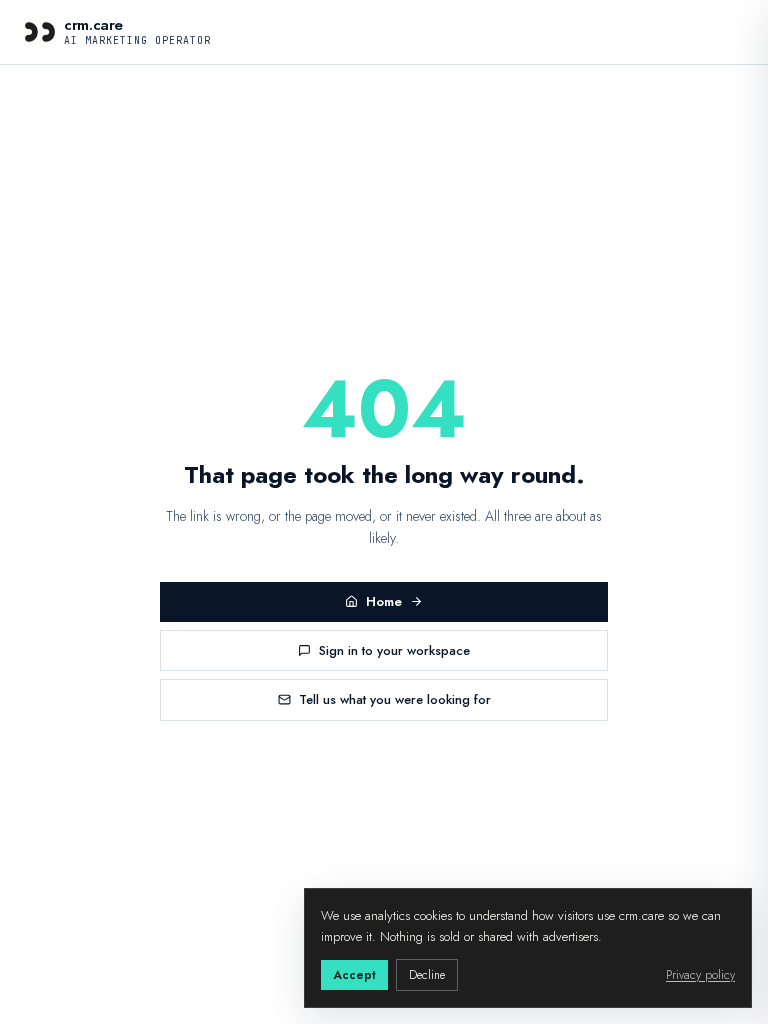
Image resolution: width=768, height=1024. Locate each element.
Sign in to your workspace (394, 650)
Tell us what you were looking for (395, 699)
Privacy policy (700, 975)
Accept (354, 975)
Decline (427, 975)
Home (384, 601)
